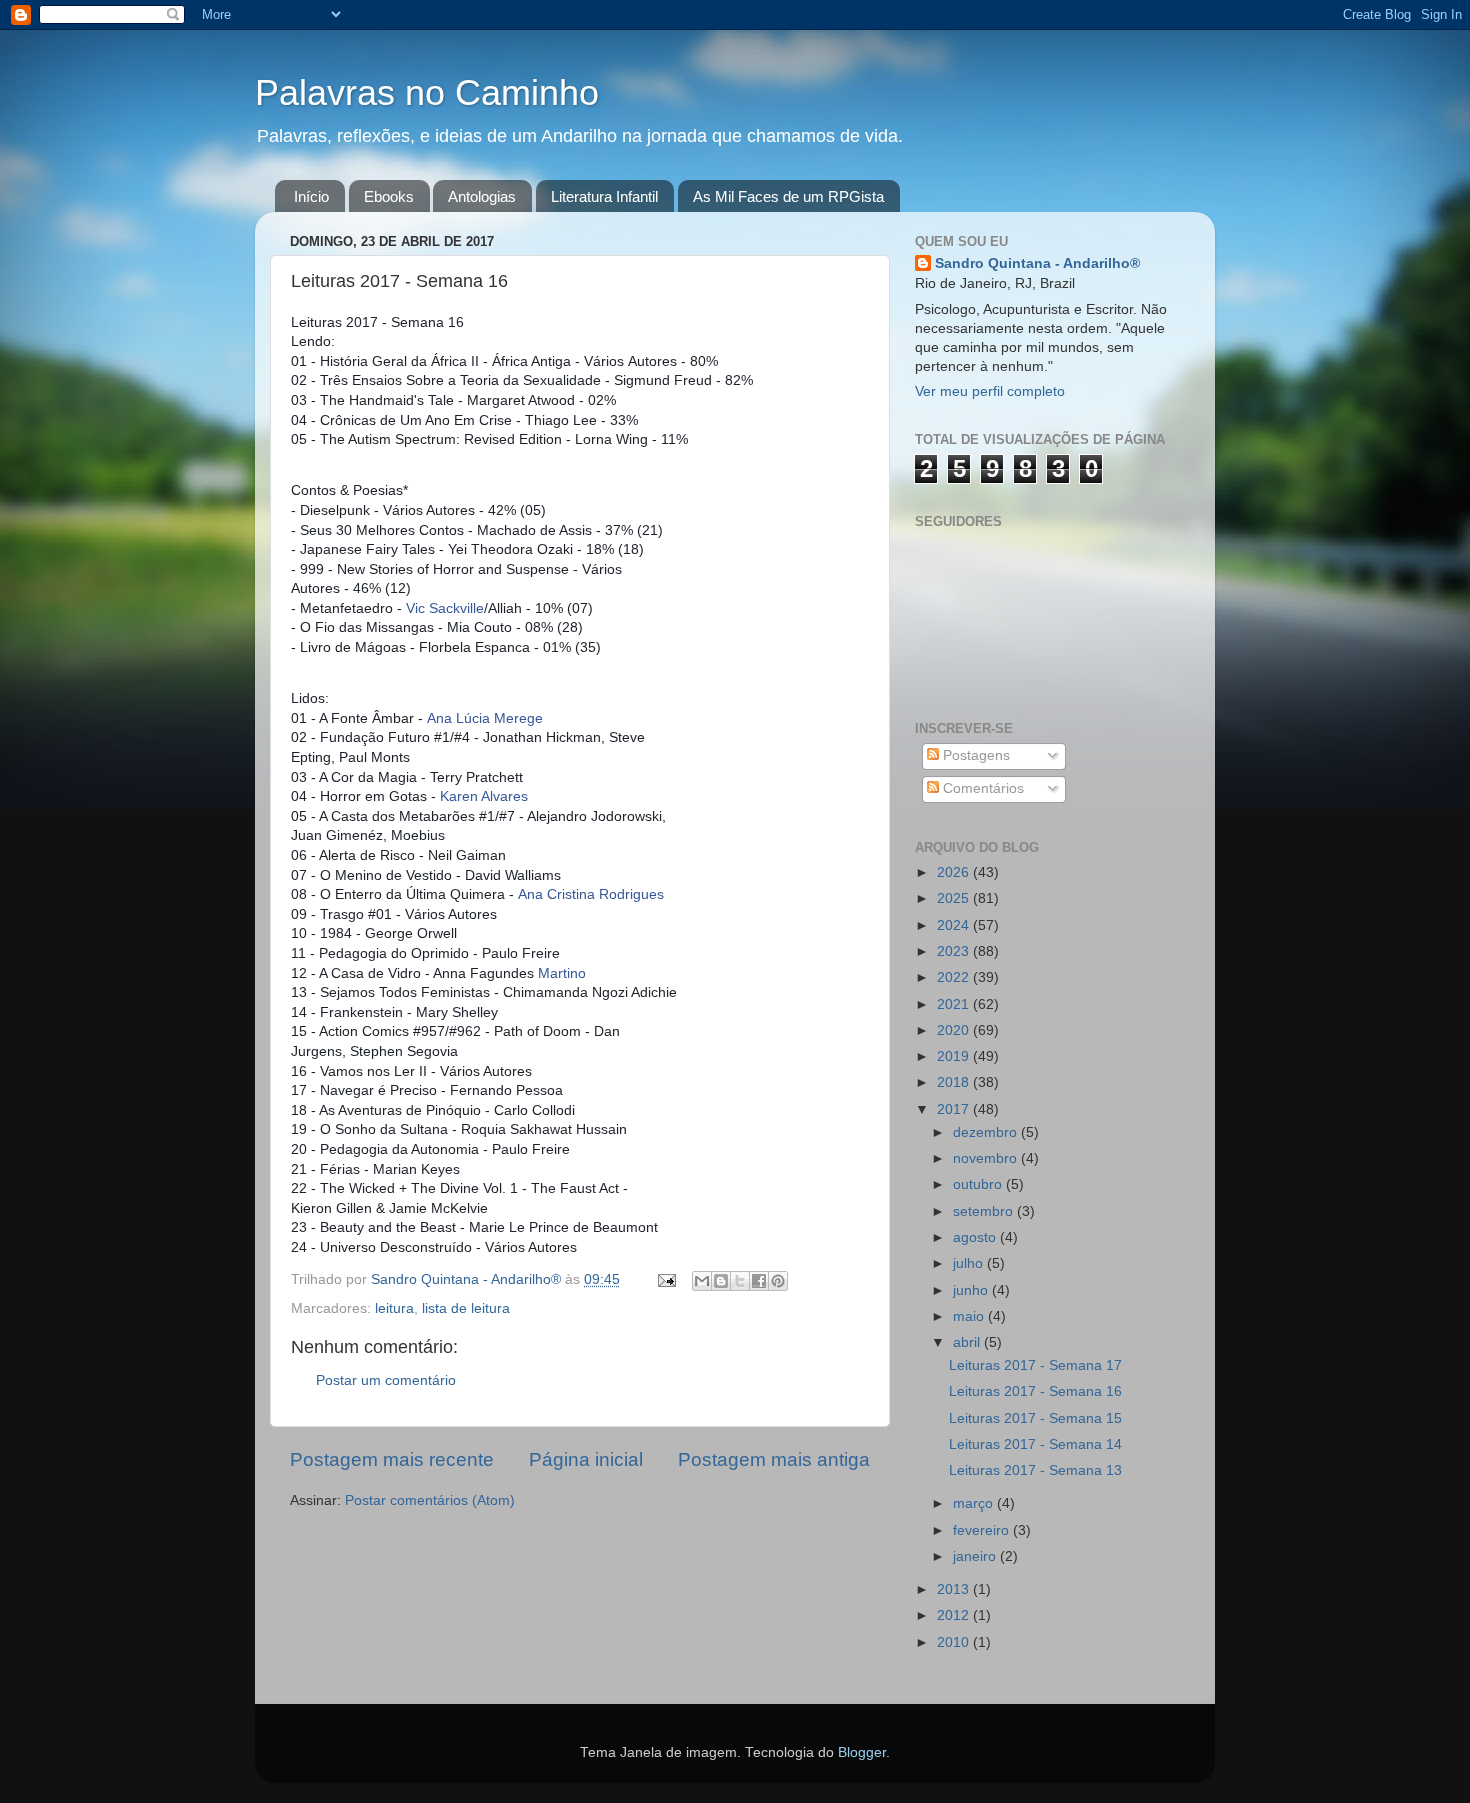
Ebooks (389, 196)
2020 (955, 1030)
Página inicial (586, 1459)
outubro (979, 1184)
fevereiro (983, 1530)
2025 (955, 898)
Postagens (974, 755)
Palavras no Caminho (427, 92)
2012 (955, 1615)
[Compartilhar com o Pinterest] (778, 1281)
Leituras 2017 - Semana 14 (1035, 1444)
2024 (955, 925)
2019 (955, 1056)
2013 (955, 1589)
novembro (987, 1158)
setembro (985, 1211)
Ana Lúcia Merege (485, 718)
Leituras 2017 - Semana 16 (1035, 1391)
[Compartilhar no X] (740, 1281)
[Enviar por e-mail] (702, 1281)
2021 (955, 1004)
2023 (955, 951)
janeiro (976, 1556)
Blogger (862, 1752)
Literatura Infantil (604, 196)
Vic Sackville (445, 608)
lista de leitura (466, 1308)
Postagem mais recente (392, 1459)
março (975, 1503)
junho (972, 1290)
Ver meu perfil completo (990, 391)
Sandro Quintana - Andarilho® (1037, 263)
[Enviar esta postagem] (665, 1279)
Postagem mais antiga (774, 1459)
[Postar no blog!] (721, 1281)
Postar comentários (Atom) (430, 1500)
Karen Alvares (484, 796)
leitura (394, 1308)
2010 (955, 1642)
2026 (955, 872)
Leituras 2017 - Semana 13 (1035, 1470)
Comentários (981, 788)
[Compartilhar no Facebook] (759, 1281)
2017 (955, 1109)
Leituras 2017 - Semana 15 (1035, 1418)
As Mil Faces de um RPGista (788, 196)
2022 (955, 977)
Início (311, 196)
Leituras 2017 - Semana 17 (1035, 1365)
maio (970, 1316)
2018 (955, 1082)
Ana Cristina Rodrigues (591, 894)
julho (970, 1263)
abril (968, 1342)
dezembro (987, 1132)
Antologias (482, 196)
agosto (976, 1237)
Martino (562, 973)
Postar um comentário (386, 1380)
